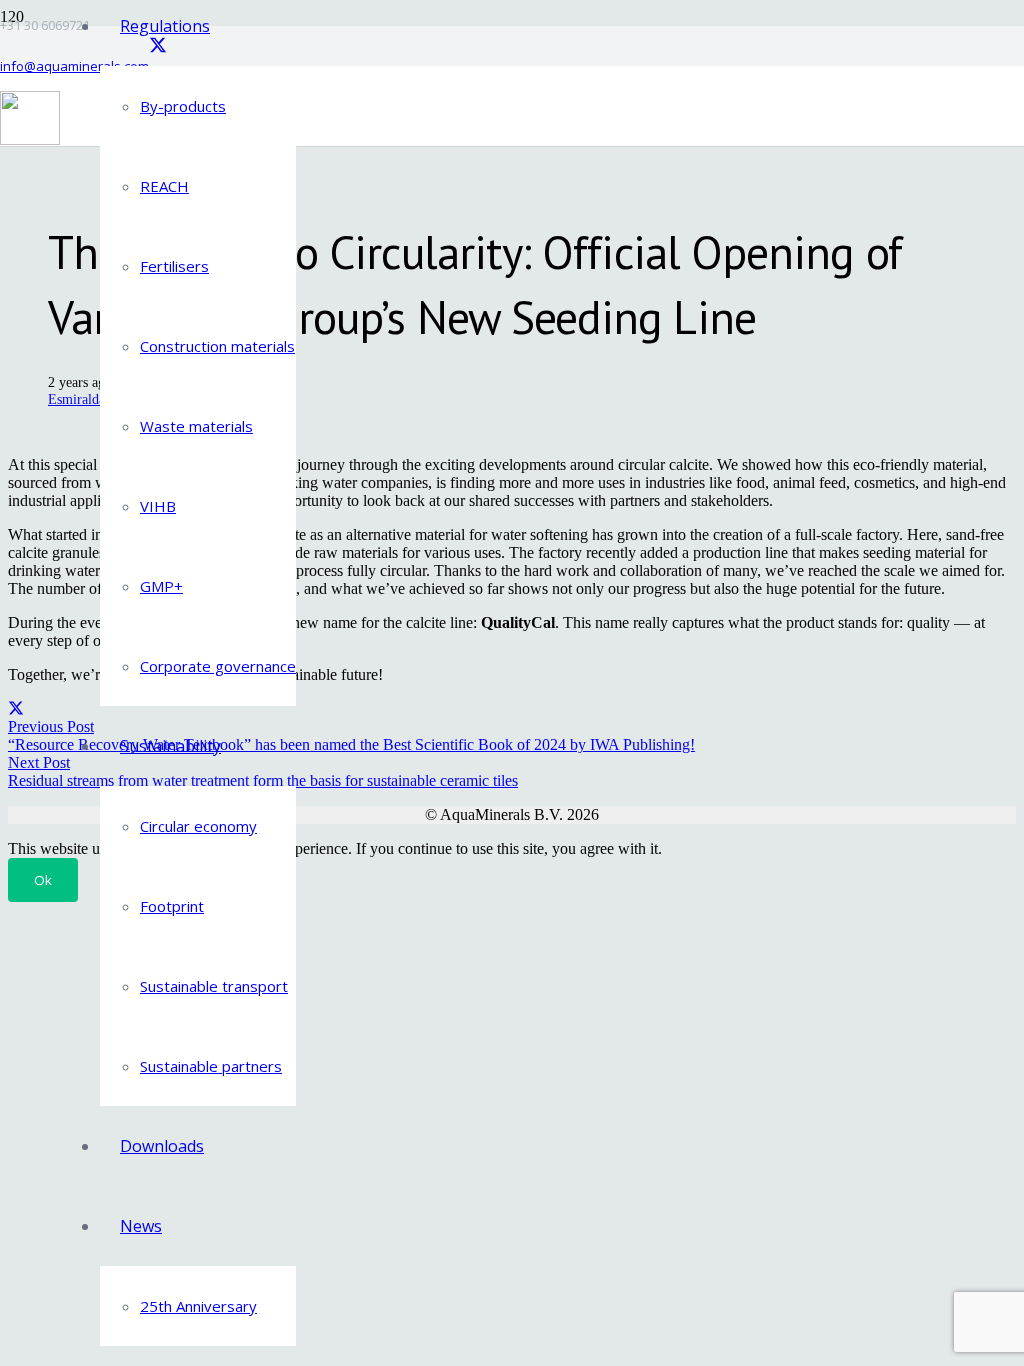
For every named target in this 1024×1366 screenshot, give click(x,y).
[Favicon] (30, 139)
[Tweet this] (16, 708)
